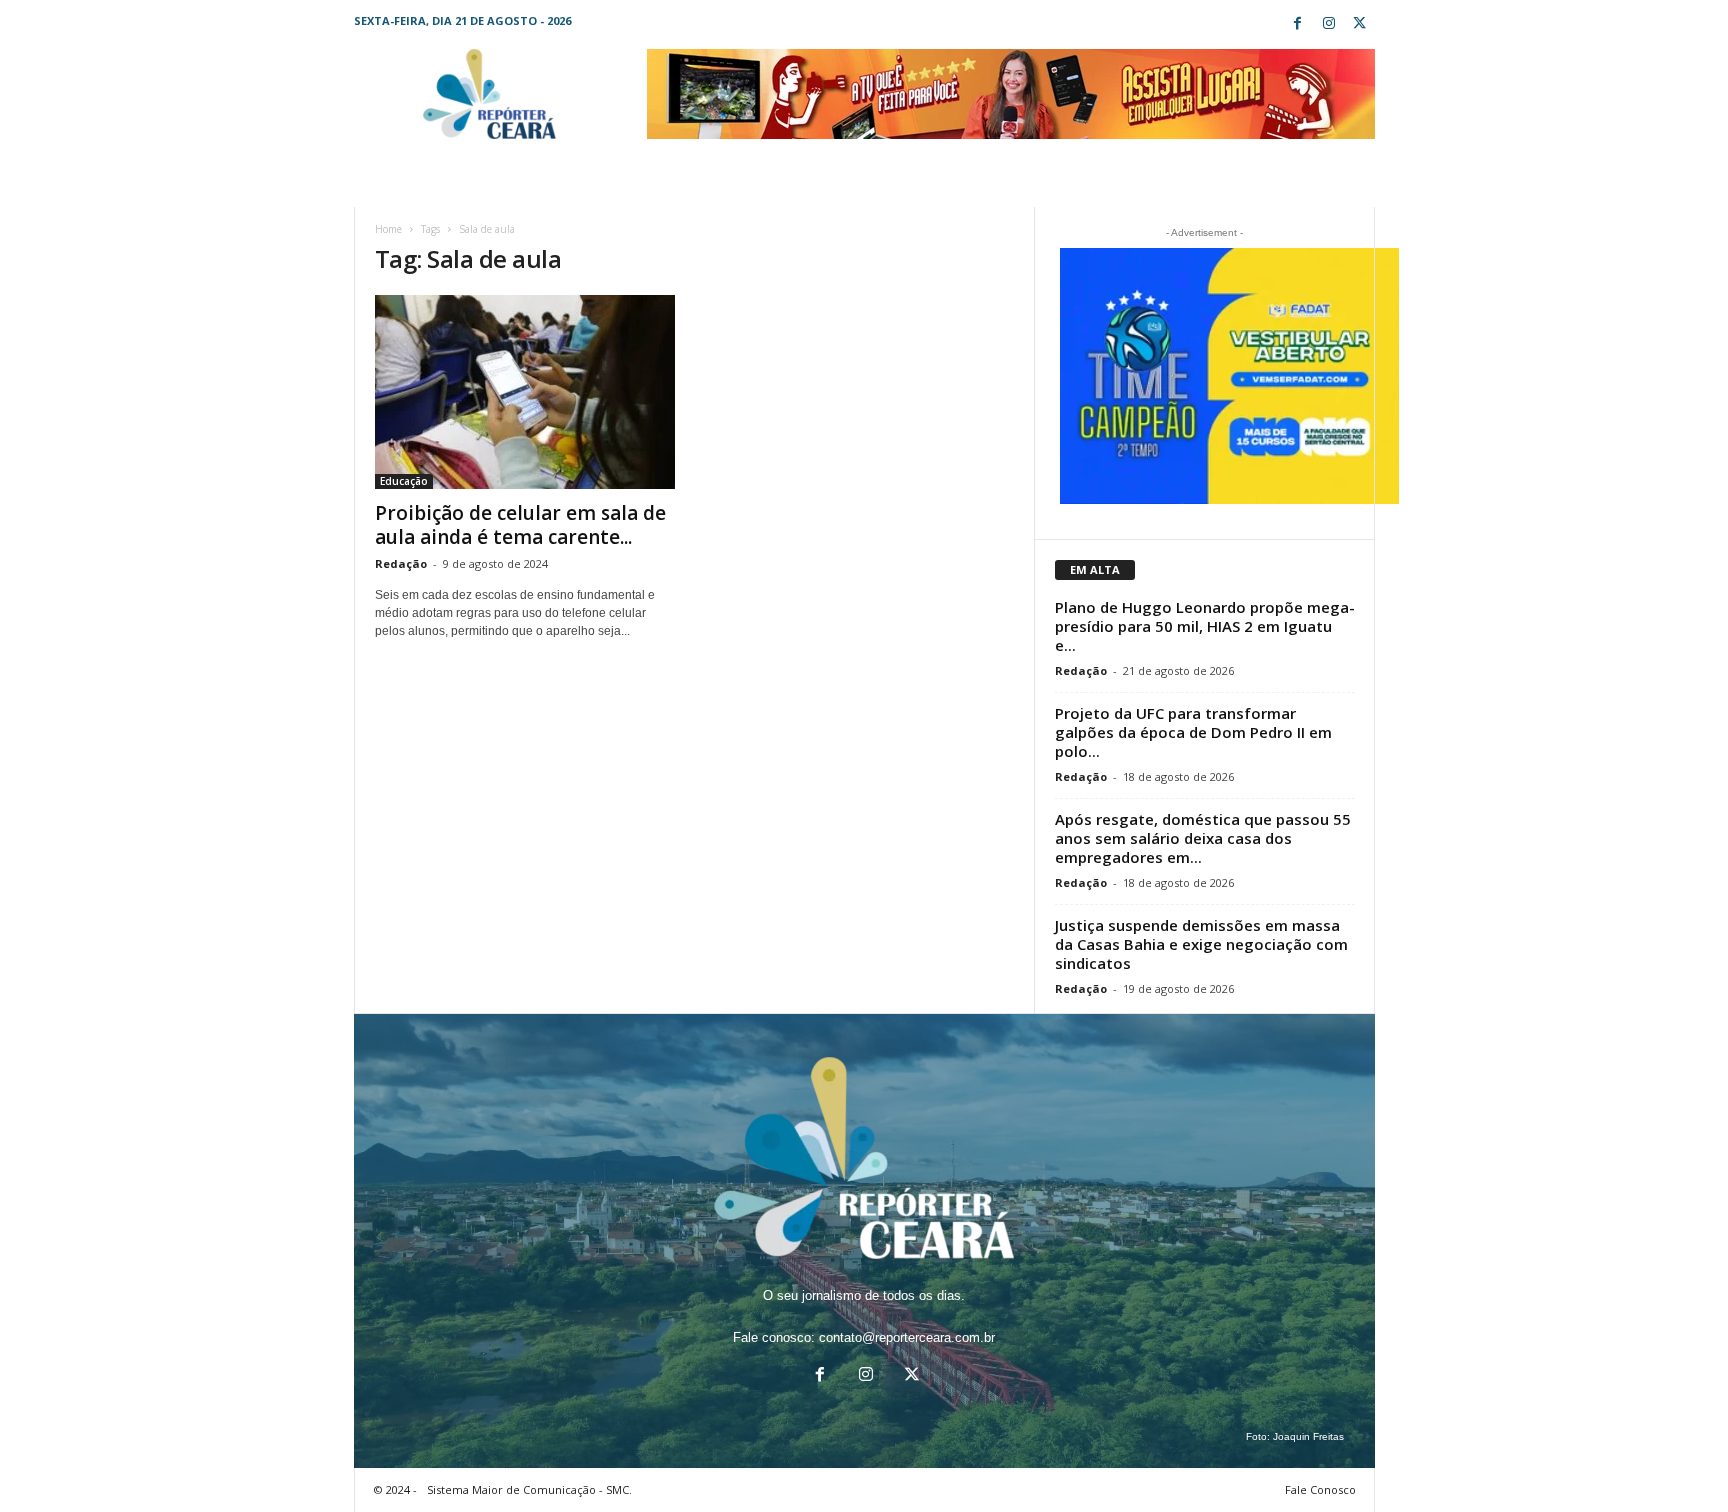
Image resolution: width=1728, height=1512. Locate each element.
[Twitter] (1360, 24)
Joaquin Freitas (1308, 1436)
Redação (401, 563)
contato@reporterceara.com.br (907, 1337)
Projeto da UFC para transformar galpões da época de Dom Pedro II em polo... (1193, 732)
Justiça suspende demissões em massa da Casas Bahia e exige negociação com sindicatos (1201, 944)
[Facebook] (1298, 24)
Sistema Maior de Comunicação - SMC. (529, 1489)
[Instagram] (1329, 24)
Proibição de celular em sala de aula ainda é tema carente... (520, 525)
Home (388, 229)
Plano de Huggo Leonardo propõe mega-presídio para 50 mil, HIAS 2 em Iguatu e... (1205, 626)
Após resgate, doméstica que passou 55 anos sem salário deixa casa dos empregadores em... (1203, 838)
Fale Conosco (1320, 1489)
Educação (404, 481)
